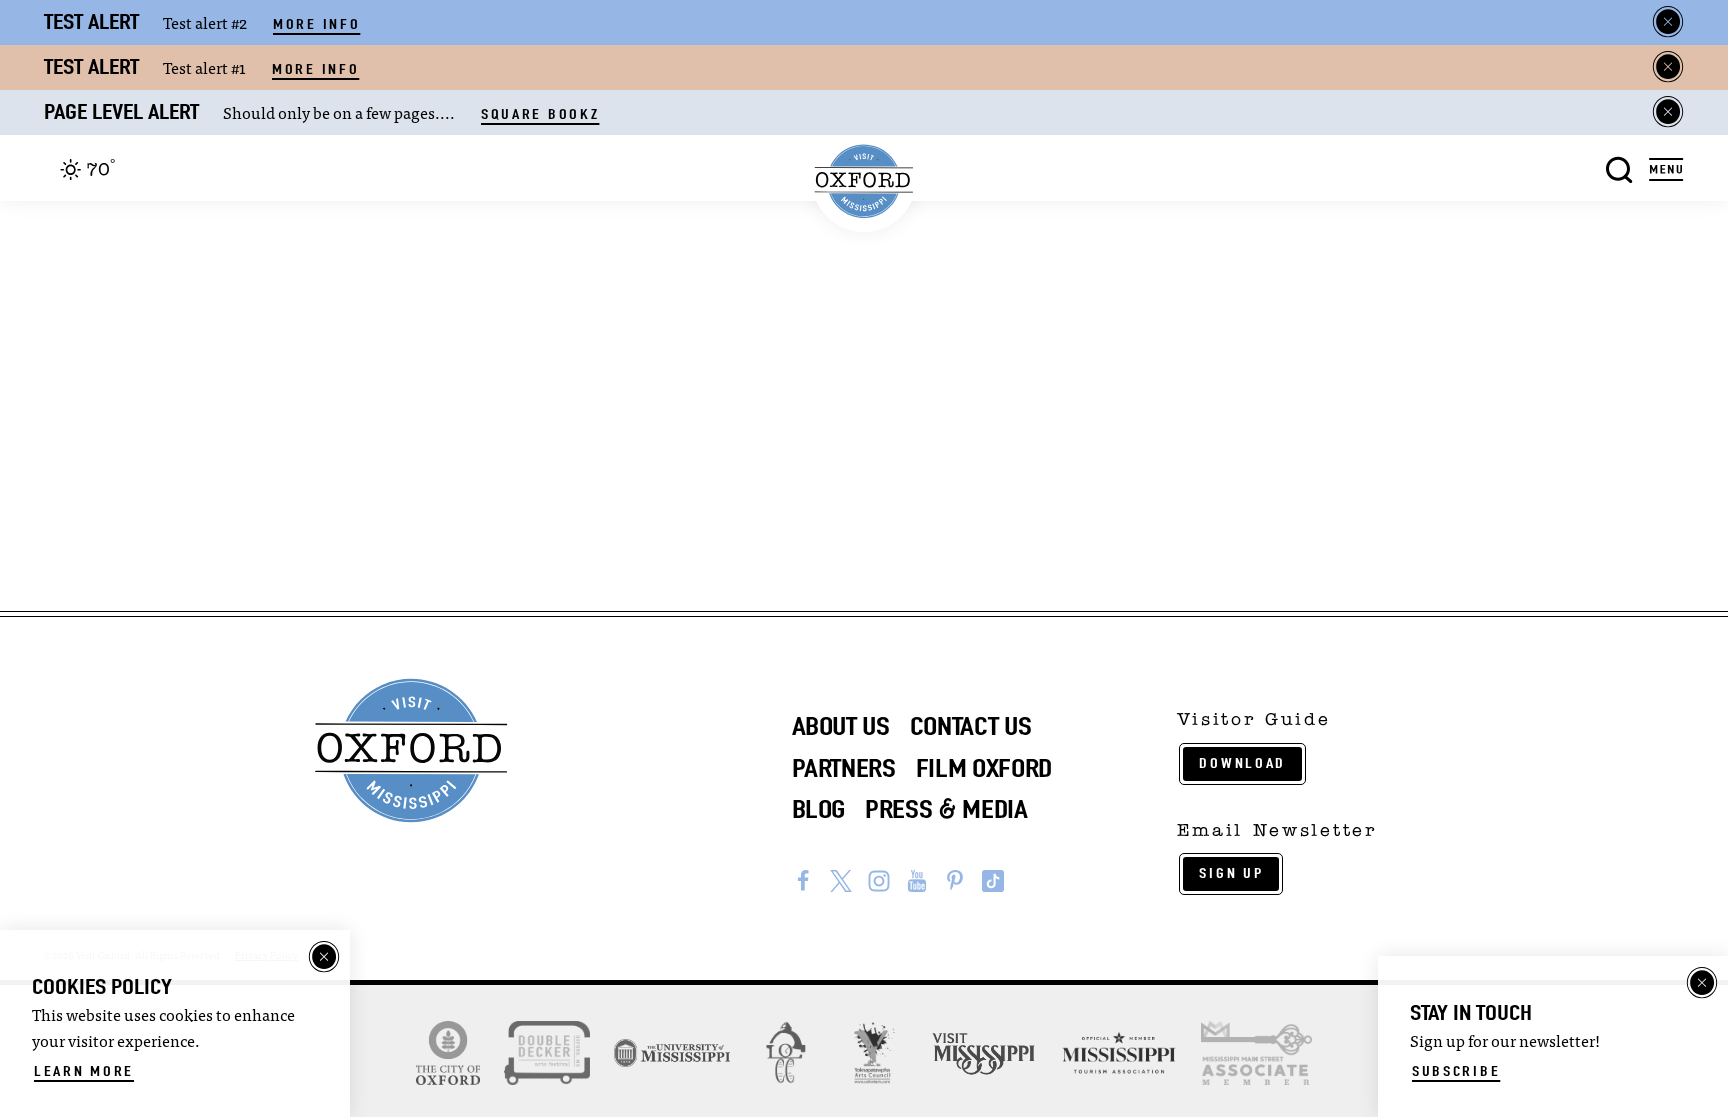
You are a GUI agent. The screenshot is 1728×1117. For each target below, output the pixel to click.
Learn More (84, 1071)
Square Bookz (540, 114)
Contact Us (971, 726)
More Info (316, 24)
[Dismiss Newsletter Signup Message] (1702, 983)
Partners (844, 768)
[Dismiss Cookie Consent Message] (324, 957)
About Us (841, 726)
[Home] (864, 181)
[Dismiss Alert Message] (1668, 22)
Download (1242, 763)
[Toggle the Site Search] (1619, 167)
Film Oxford (984, 768)
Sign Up (1231, 873)
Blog (819, 809)
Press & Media (946, 809)
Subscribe (1456, 1071)
